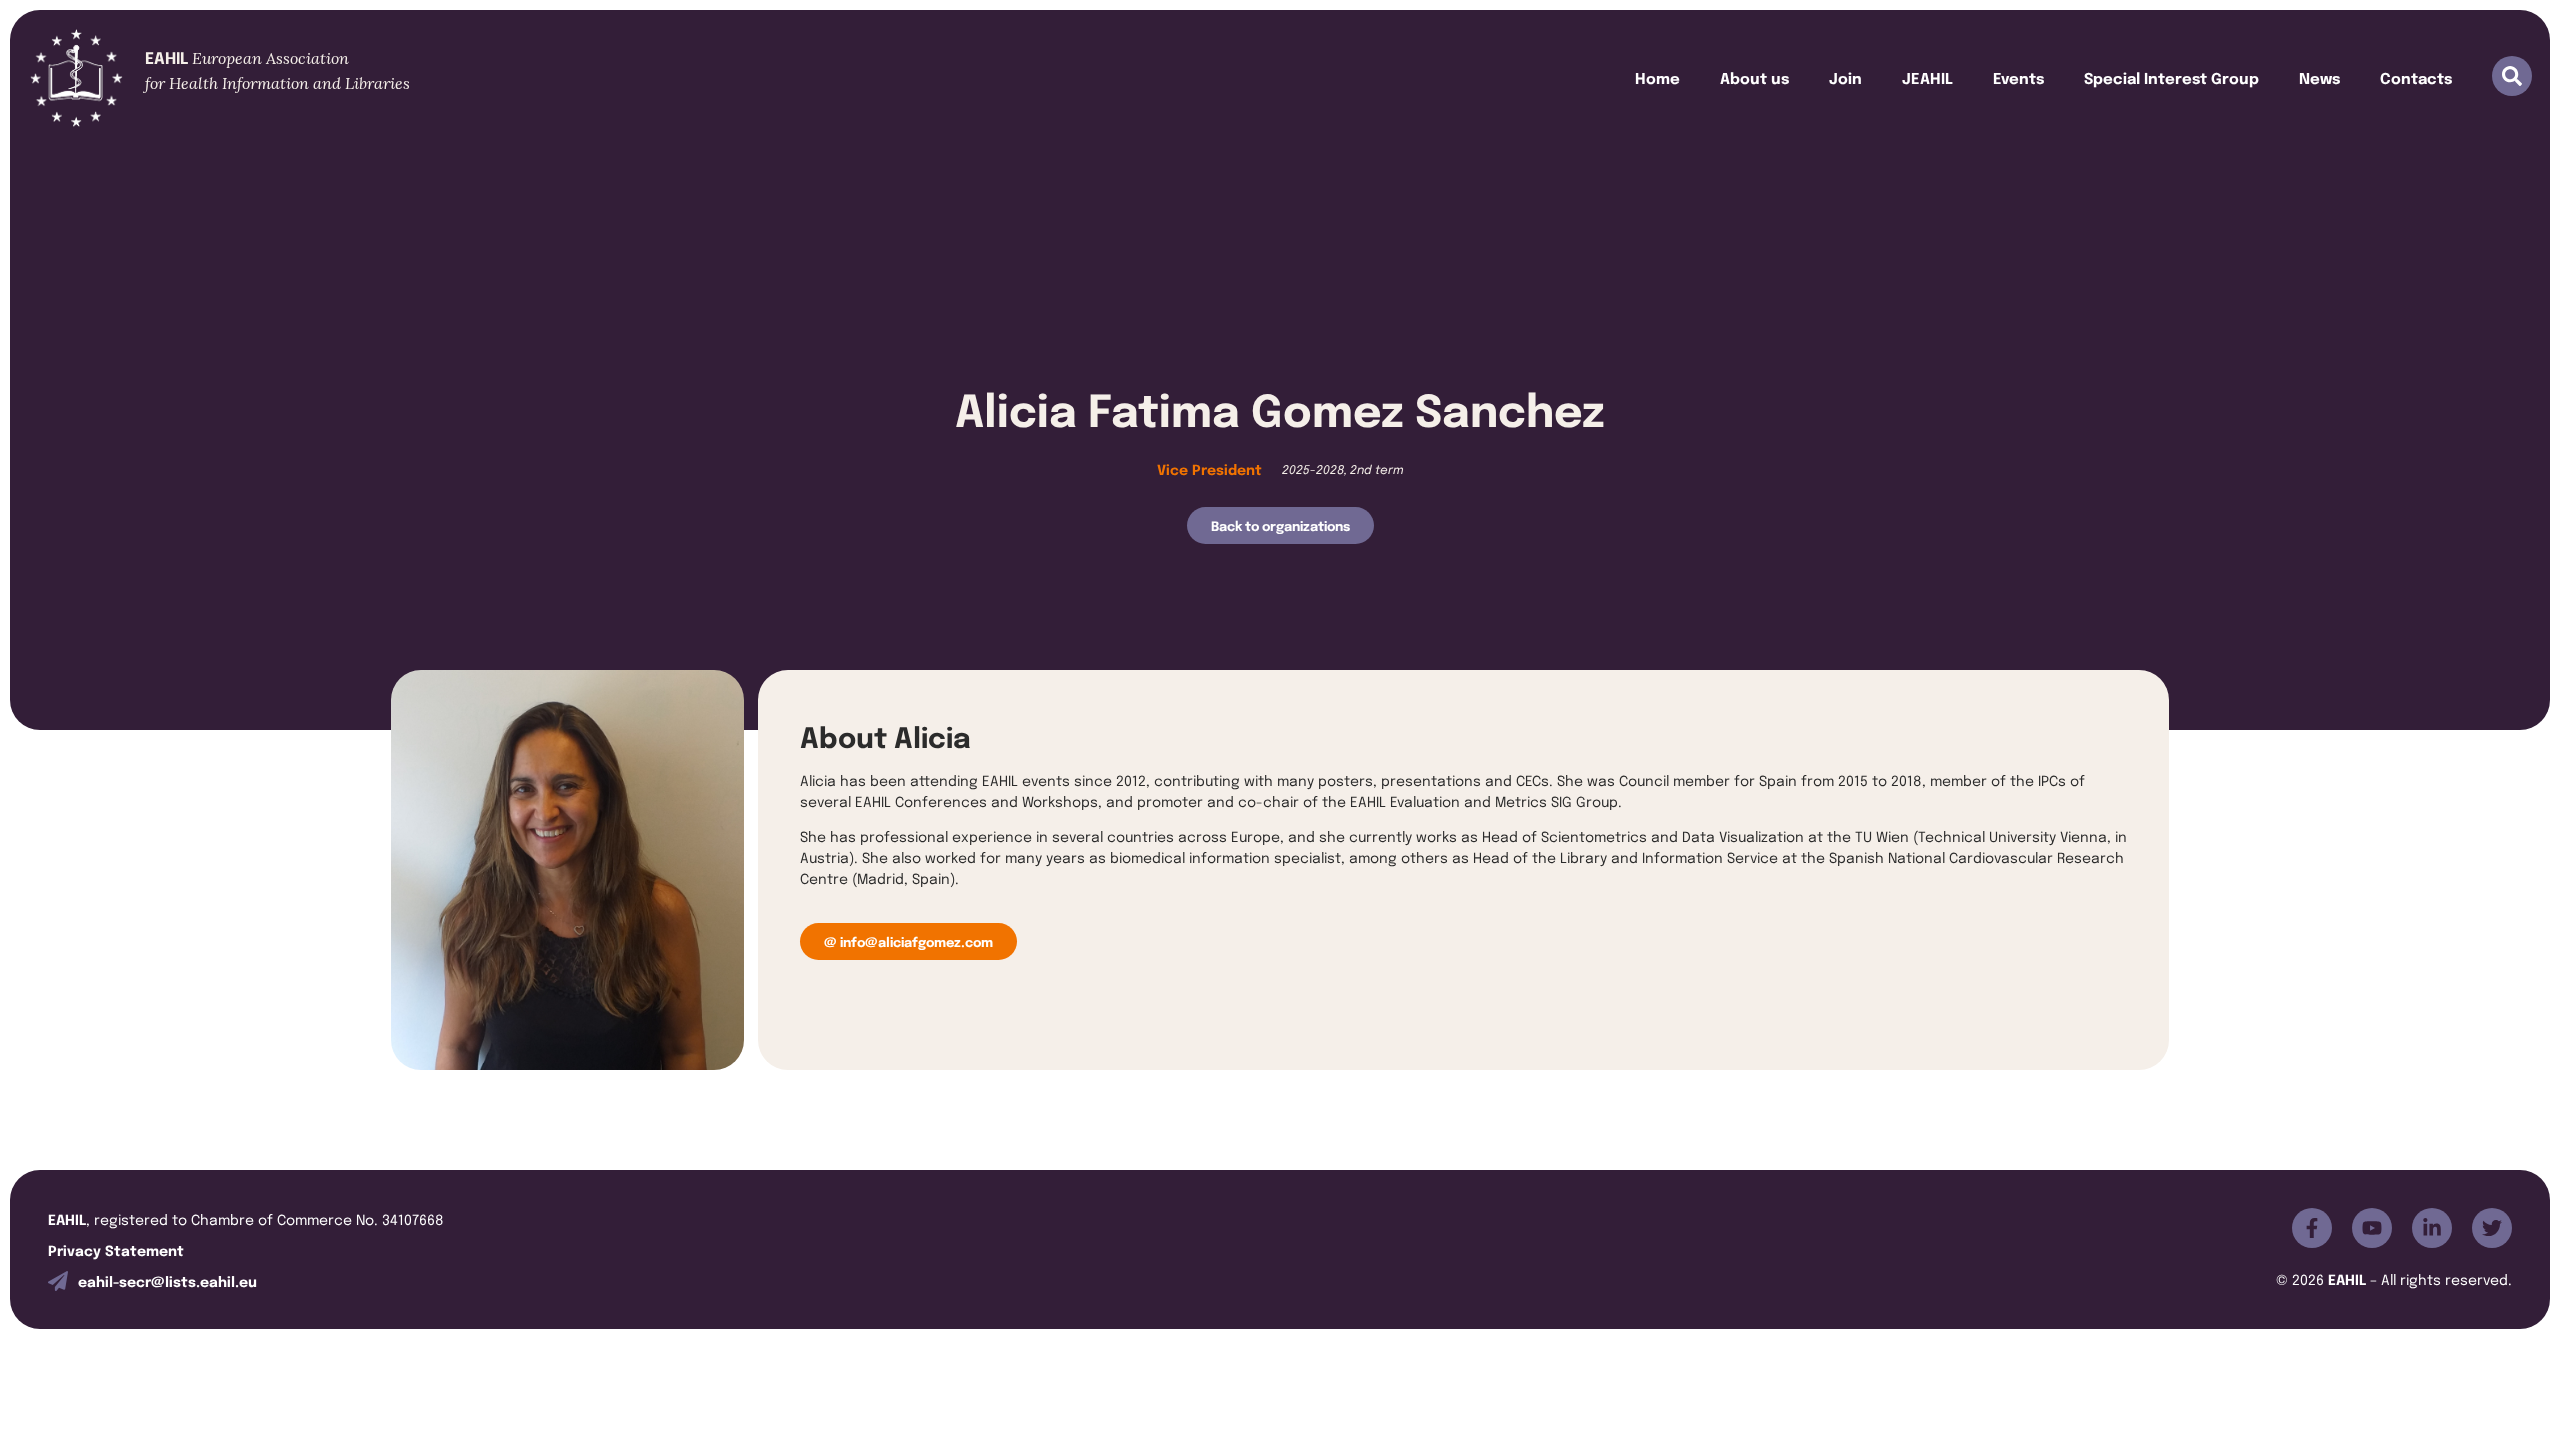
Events (2018, 77)
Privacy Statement (116, 1249)
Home (1657, 77)
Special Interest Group (2171, 77)
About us (1754, 77)
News (2319, 77)
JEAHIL (1927, 77)
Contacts (2416, 77)
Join (1845, 77)
